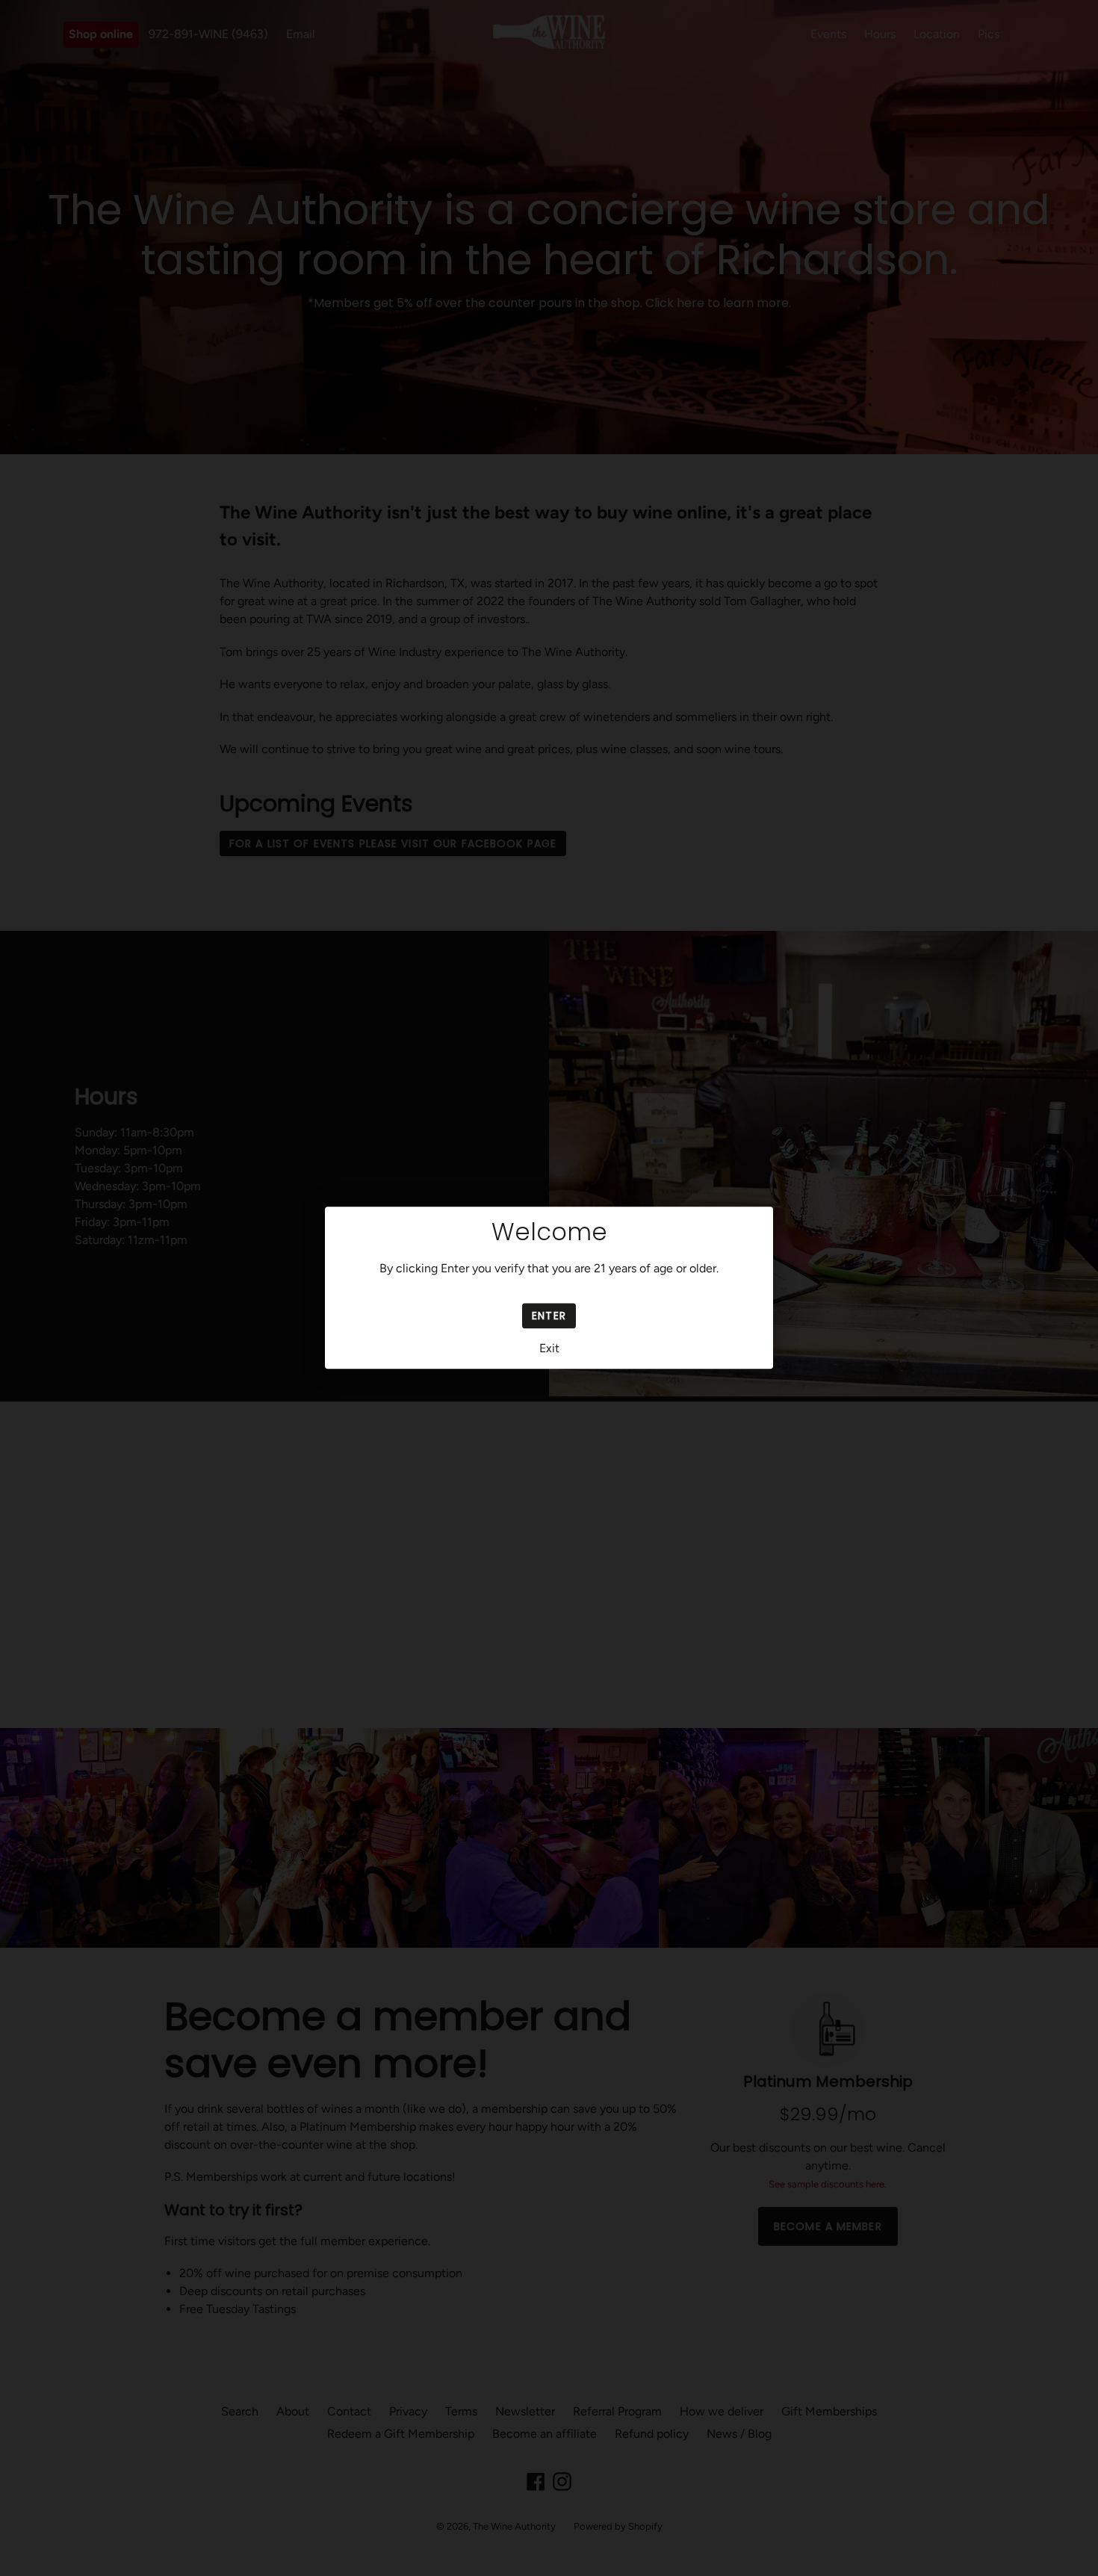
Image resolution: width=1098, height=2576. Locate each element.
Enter (549, 1316)
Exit (549, 1349)
